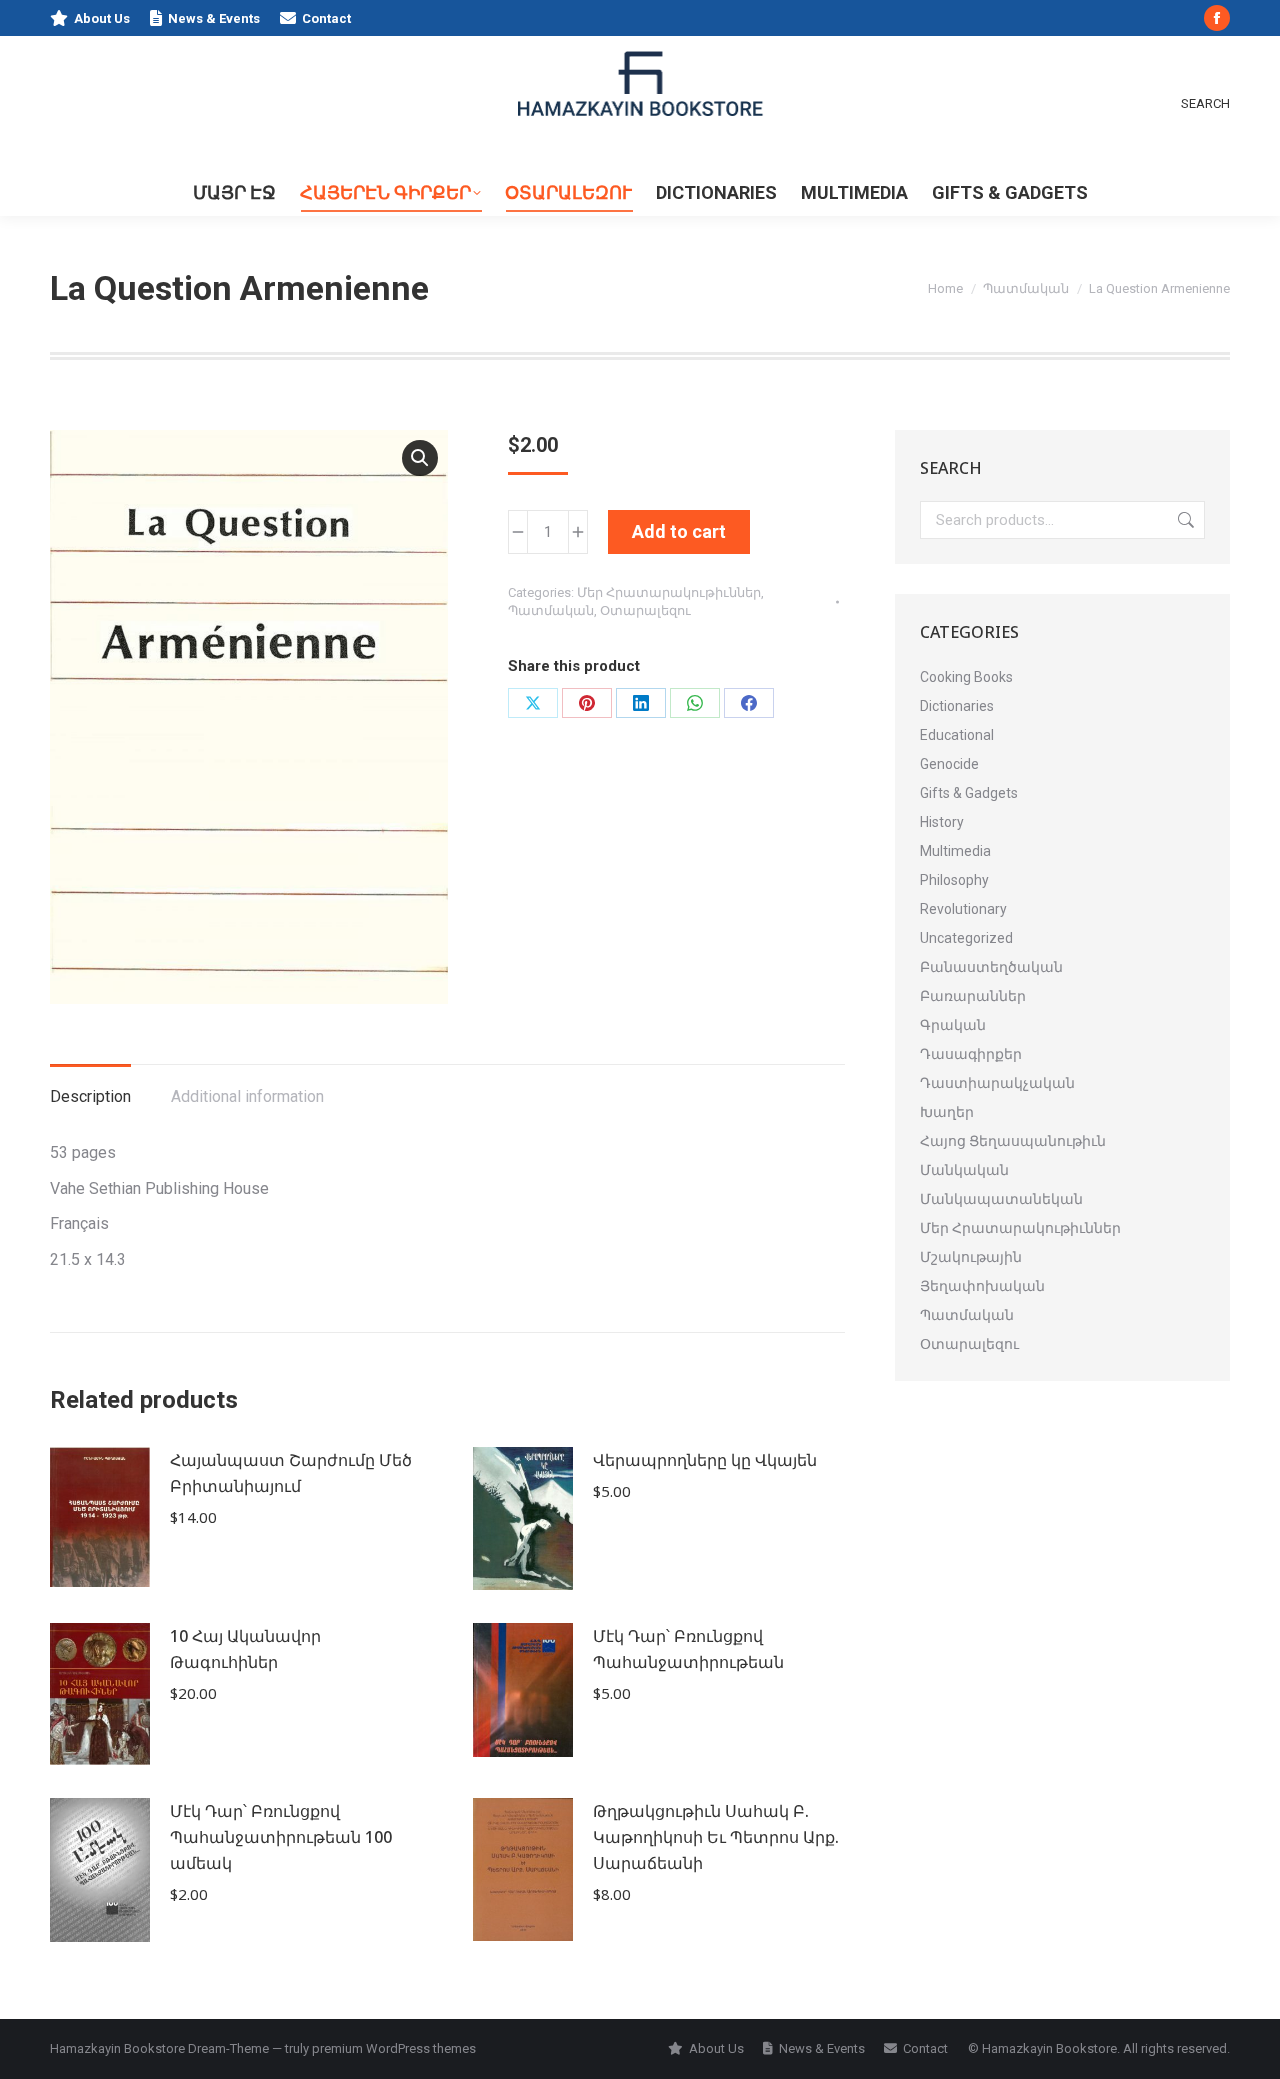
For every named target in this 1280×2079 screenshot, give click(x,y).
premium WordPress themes (394, 2048)
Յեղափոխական (982, 1286)
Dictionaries (957, 706)
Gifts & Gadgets (969, 793)
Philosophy (954, 880)
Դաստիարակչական (997, 1083)
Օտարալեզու (645, 610)
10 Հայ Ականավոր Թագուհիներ (245, 1649)
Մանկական (964, 1170)
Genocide (949, 764)
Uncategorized (966, 938)
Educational (957, 735)
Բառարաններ (973, 996)
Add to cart (679, 531)
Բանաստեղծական (991, 967)
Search (1184, 520)
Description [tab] (90, 1096)
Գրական (953, 1025)
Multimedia (955, 851)
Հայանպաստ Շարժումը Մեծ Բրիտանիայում (291, 1473)
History (942, 822)
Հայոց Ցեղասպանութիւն (1013, 1141)
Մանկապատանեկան (1001, 1199)
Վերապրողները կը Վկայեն (705, 1460)
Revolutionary (963, 909)
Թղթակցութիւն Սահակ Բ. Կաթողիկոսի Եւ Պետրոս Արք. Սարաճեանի (716, 1837)
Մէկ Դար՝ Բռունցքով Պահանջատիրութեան (688, 1649)
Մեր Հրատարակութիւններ (669, 592)
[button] (420, 458)
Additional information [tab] (247, 1096)
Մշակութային (971, 1257)
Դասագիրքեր (971, 1054)
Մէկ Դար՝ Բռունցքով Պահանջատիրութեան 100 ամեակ (281, 1837)
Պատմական (551, 610)
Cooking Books (966, 677)
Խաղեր (947, 1112)
